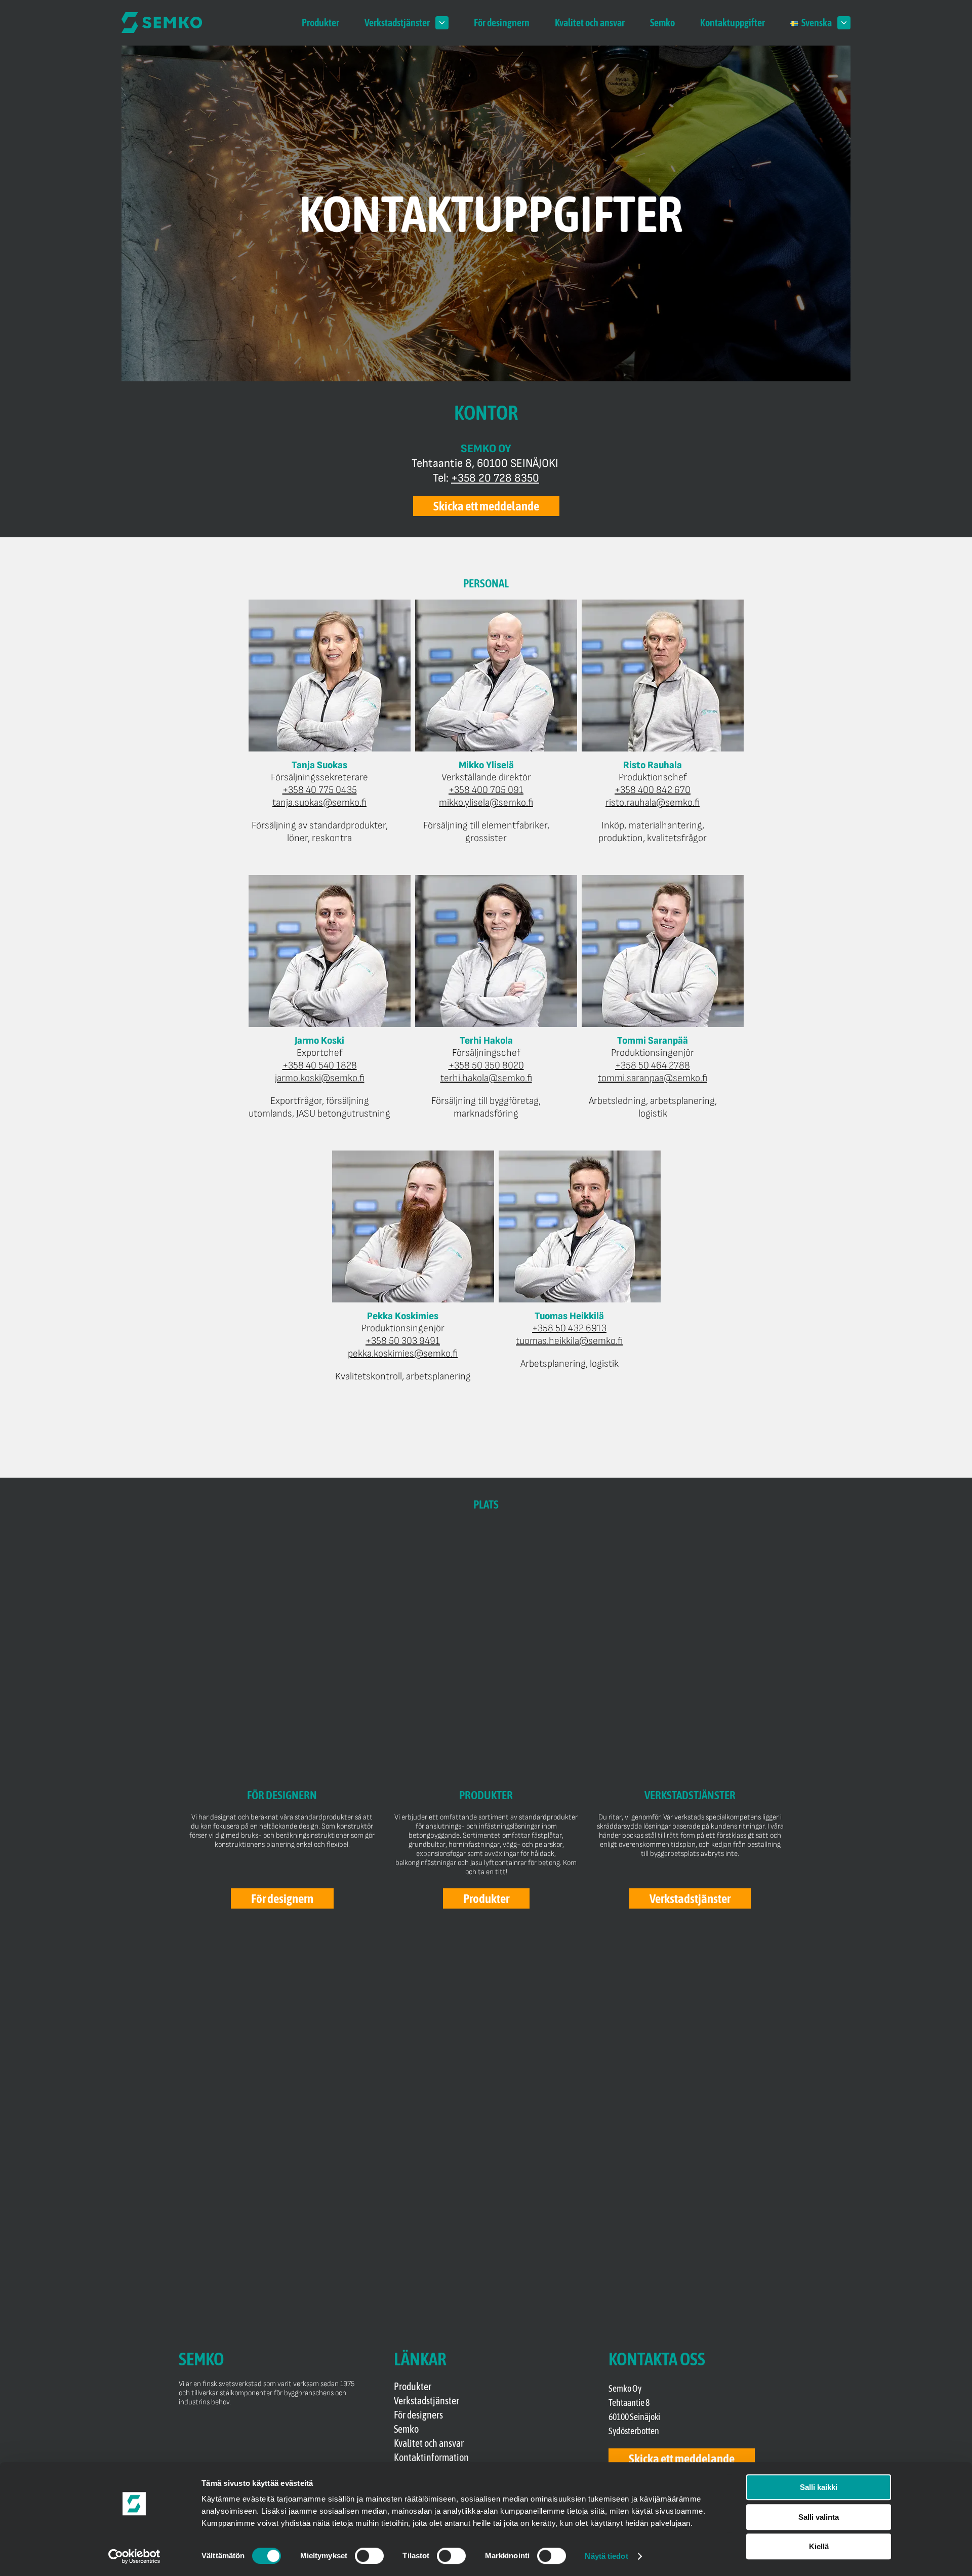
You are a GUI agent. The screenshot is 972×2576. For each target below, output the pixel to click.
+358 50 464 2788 (653, 1065)
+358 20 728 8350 (495, 478)
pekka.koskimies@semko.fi (403, 1354)
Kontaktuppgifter (733, 23)
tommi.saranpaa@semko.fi (653, 1078)
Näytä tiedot (606, 2556)
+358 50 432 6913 (569, 1328)
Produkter (320, 23)
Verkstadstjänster (397, 23)
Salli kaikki (819, 2487)
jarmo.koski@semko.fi (320, 1078)
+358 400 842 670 (653, 790)
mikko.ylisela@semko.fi (486, 803)
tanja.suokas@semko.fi (319, 803)
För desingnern (502, 23)
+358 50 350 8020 (486, 1065)
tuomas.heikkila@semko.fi (569, 1341)
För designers (418, 2415)
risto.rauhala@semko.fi (653, 803)
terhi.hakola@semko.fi (486, 1078)
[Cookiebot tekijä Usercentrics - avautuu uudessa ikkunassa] (134, 2556)
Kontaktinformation (431, 2457)
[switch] (369, 2556)
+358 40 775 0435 (320, 790)
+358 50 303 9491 (403, 1341)
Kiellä (819, 2546)
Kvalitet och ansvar (590, 23)
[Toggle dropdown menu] (442, 23)
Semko (662, 23)
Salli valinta (819, 2517)
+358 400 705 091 (486, 790)
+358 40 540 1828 (320, 1065)
